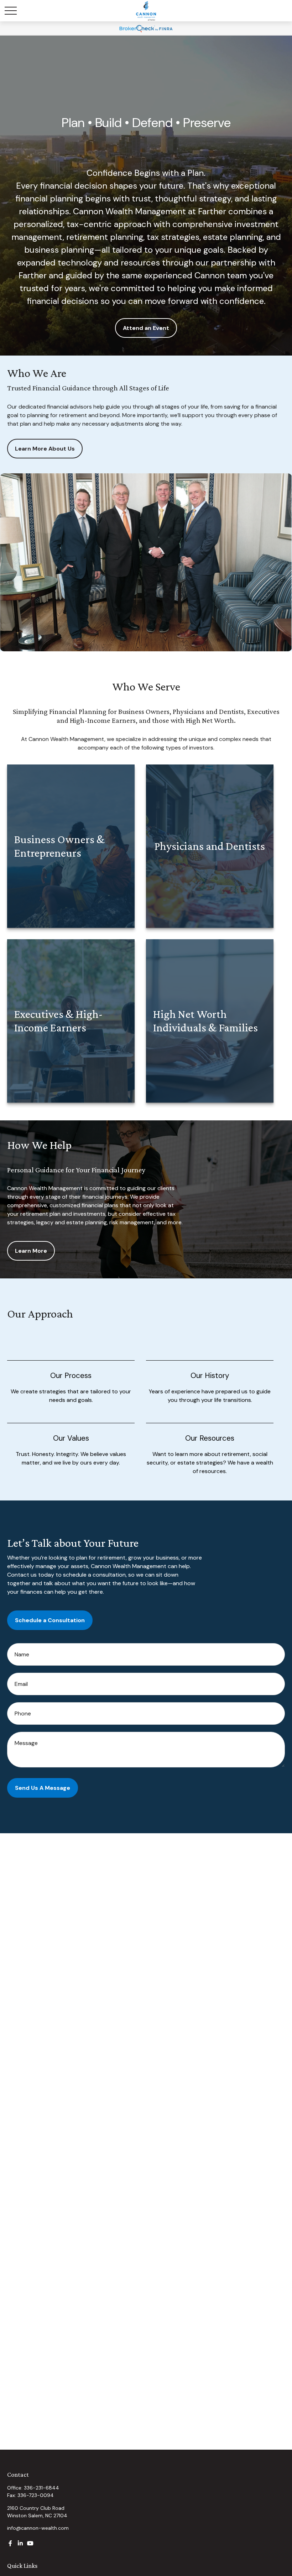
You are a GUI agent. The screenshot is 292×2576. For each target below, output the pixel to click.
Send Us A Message (43, 1788)
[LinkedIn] (20, 2543)
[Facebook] (10, 2543)
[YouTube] (30, 2543)
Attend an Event (146, 328)
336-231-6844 (41, 2488)
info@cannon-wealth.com (38, 2528)
